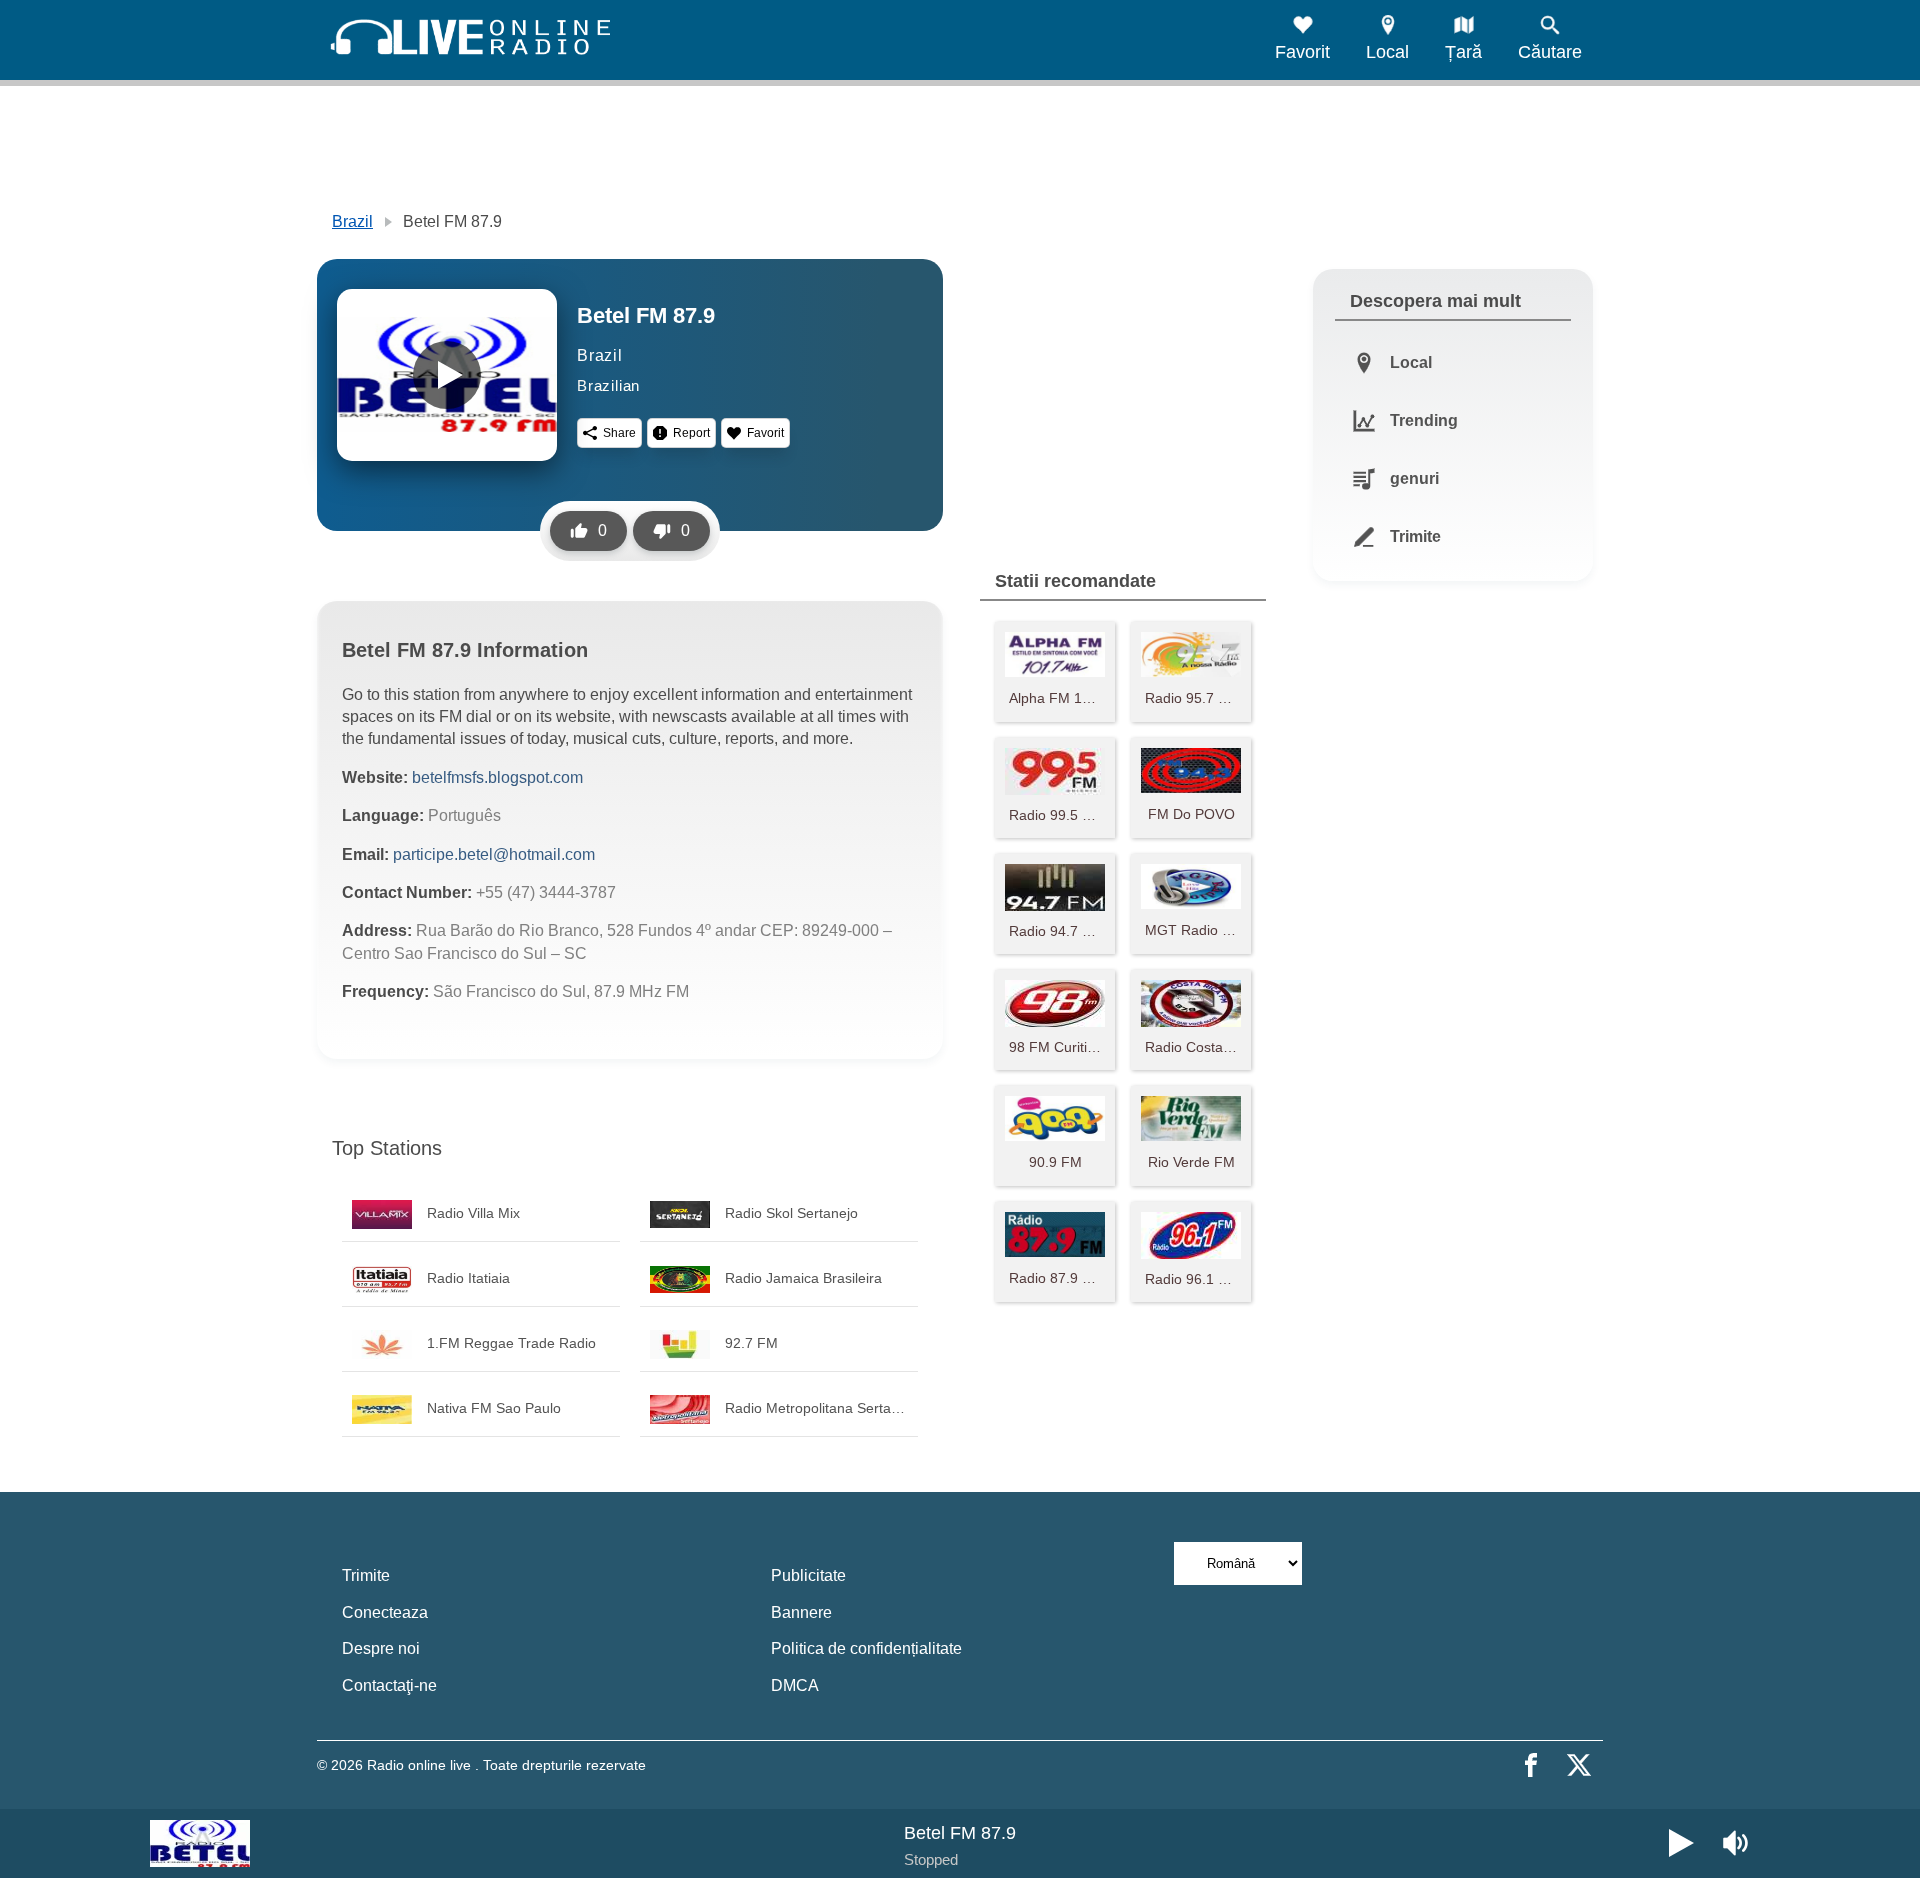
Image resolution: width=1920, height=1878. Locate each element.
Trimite (366, 1575)
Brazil (352, 221)
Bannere (801, 1612)
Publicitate (808, 1575)
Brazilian (608, 385)
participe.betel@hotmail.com (494, 854)
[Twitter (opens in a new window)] (1579, 1765)
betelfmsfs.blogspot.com (497, 777)
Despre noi (381, 1648)
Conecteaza (385, 1612)
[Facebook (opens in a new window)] (1531, 1765)
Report (691, 433)
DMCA (795, 1685)
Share (619, 433)
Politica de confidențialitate (866, 1648)
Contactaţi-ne (389, 1685)
